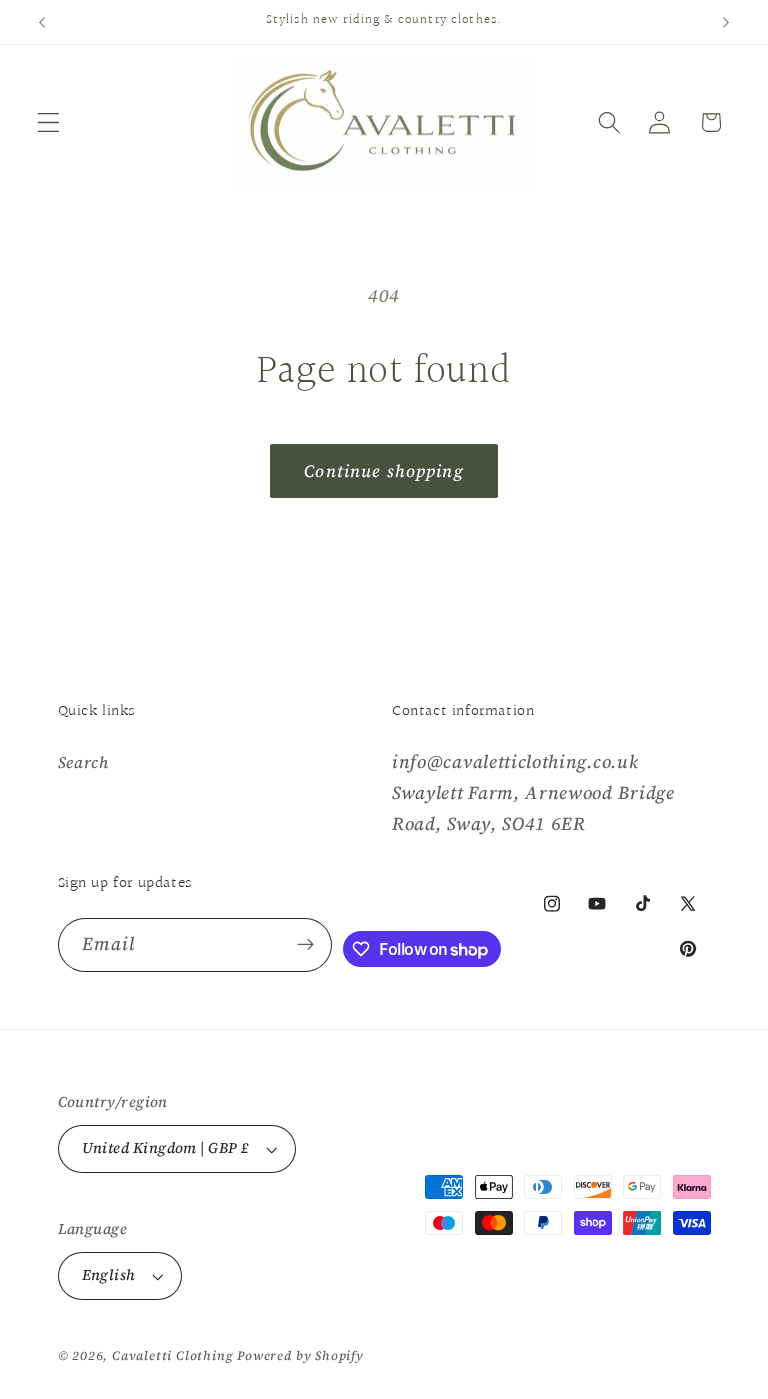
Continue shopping (384, 471)
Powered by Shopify (300, 1355)
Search (83, 762)
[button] (48, 122)
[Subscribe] (305, 945)
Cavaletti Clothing (173, 1355)
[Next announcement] (726, 22)
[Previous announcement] (42, 22)
